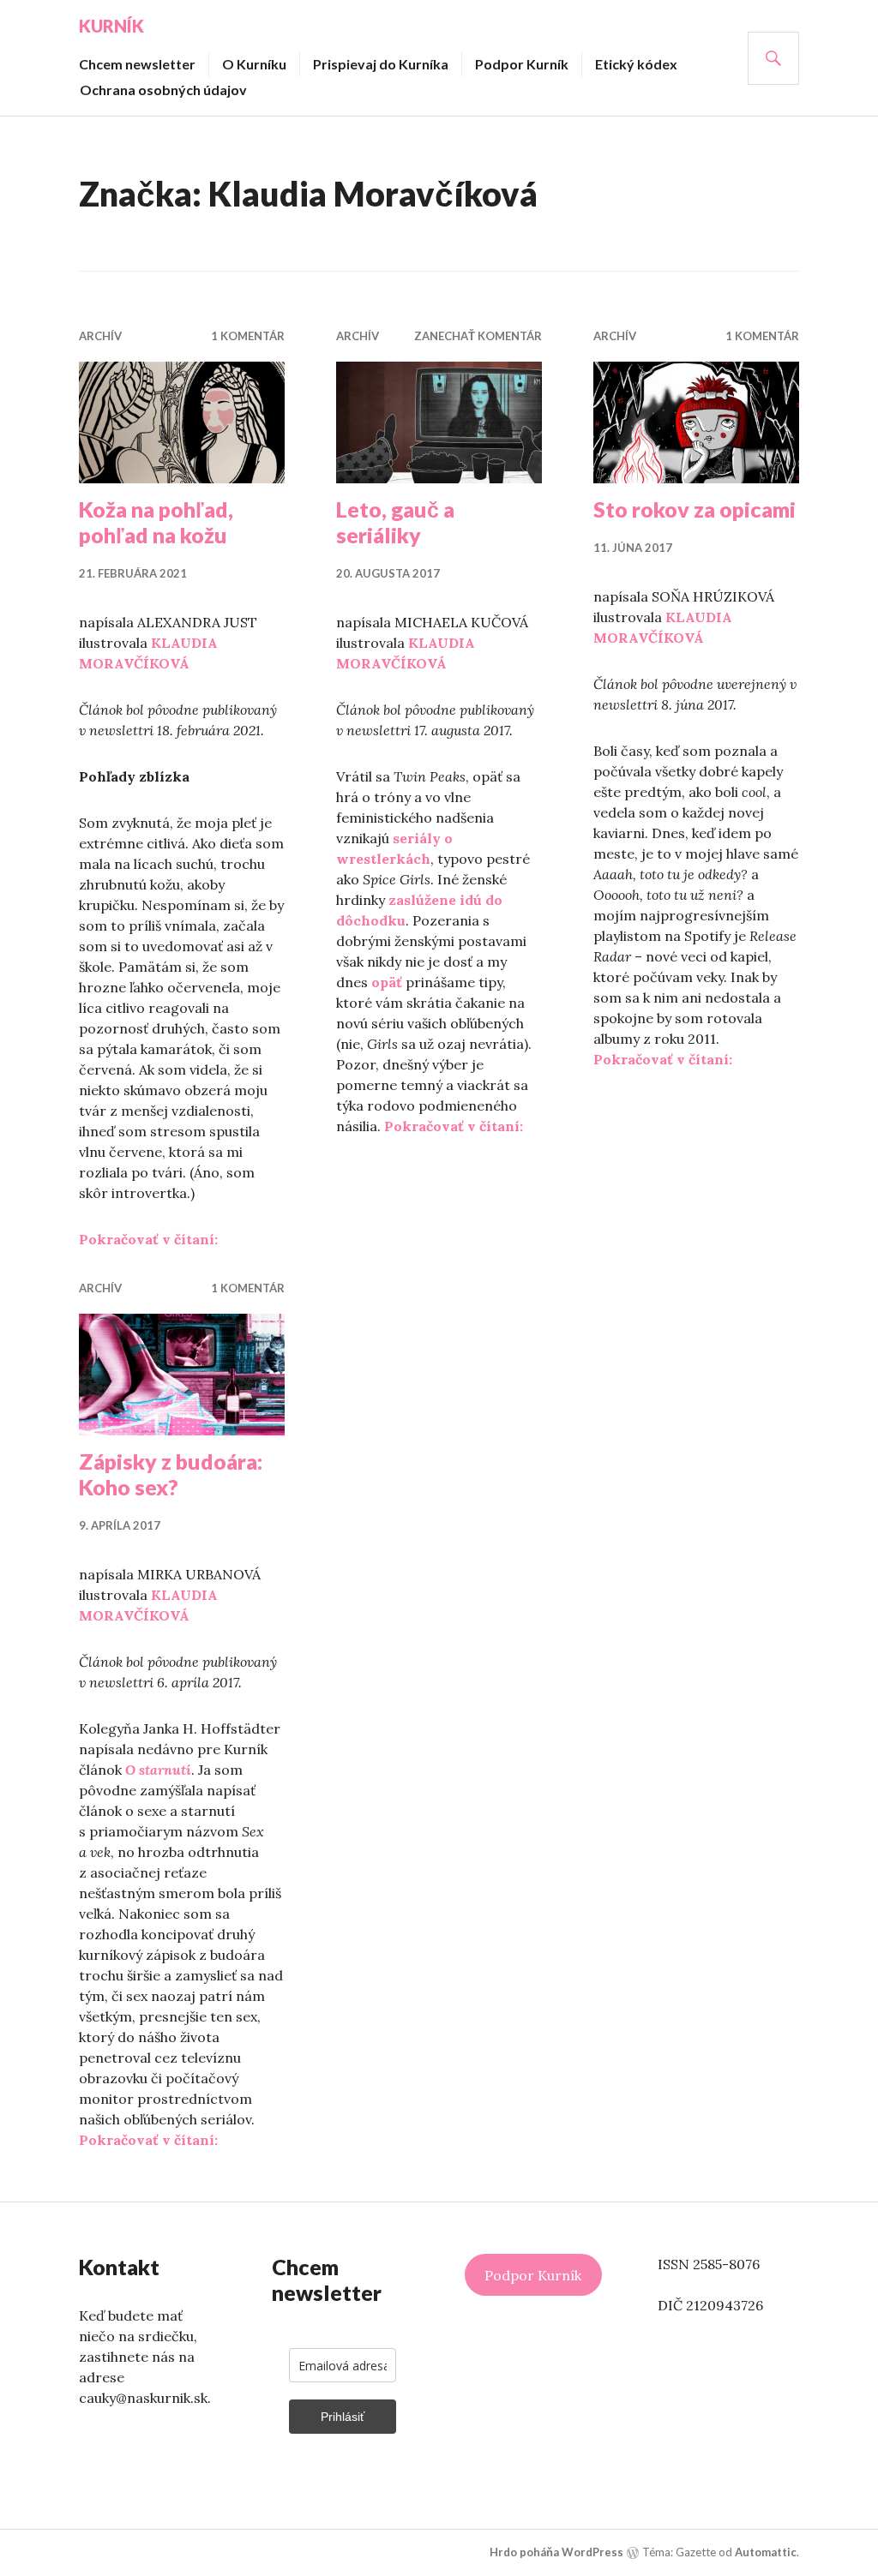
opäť (387, 982)
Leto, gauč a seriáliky (395, 522)
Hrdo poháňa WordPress (556, 2552)
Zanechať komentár (478, 336)
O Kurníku (254, 64)
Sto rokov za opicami (695, 509)
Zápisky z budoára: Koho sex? (171, 1474)
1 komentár (248, 336)
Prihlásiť (343, 2417)
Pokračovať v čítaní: (148, 1239)
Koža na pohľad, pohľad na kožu (156, 522)
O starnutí (158, 1770)
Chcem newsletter (137, 64)
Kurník (111, 26)
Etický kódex (636, 64)
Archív (100, 336)
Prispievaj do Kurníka (381, 64)
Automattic (766, 2552)
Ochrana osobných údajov (163, 90)
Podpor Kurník (522, 64)
